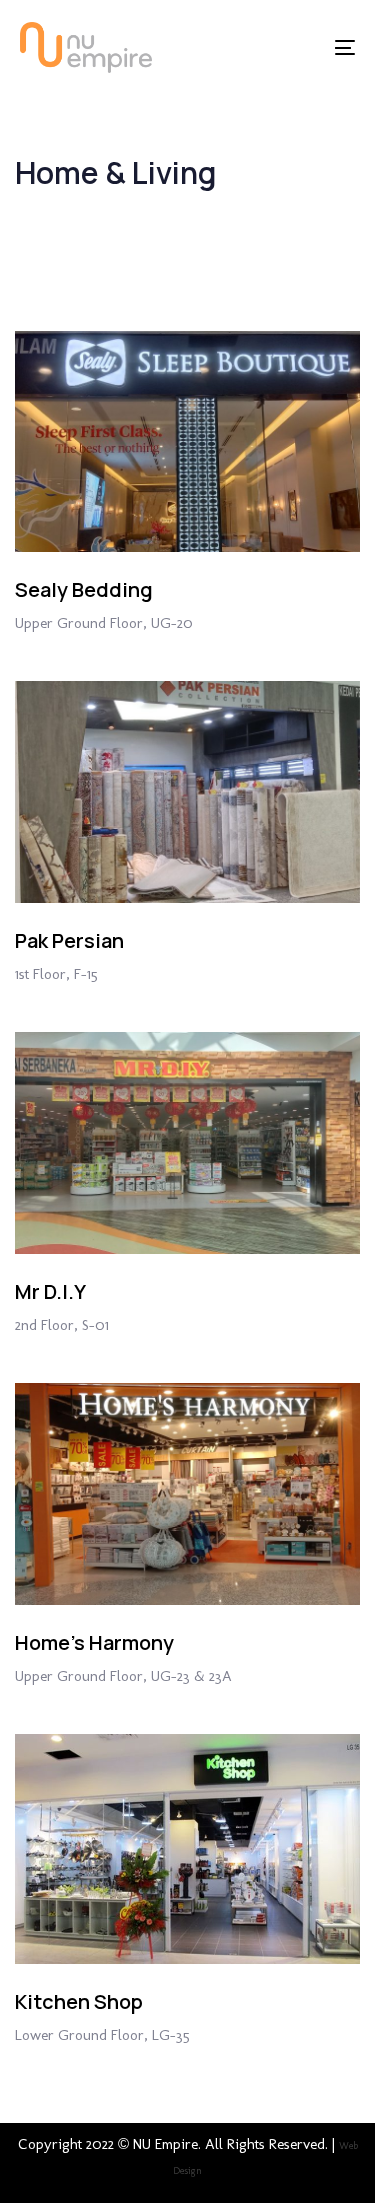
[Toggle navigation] (299, 47)
